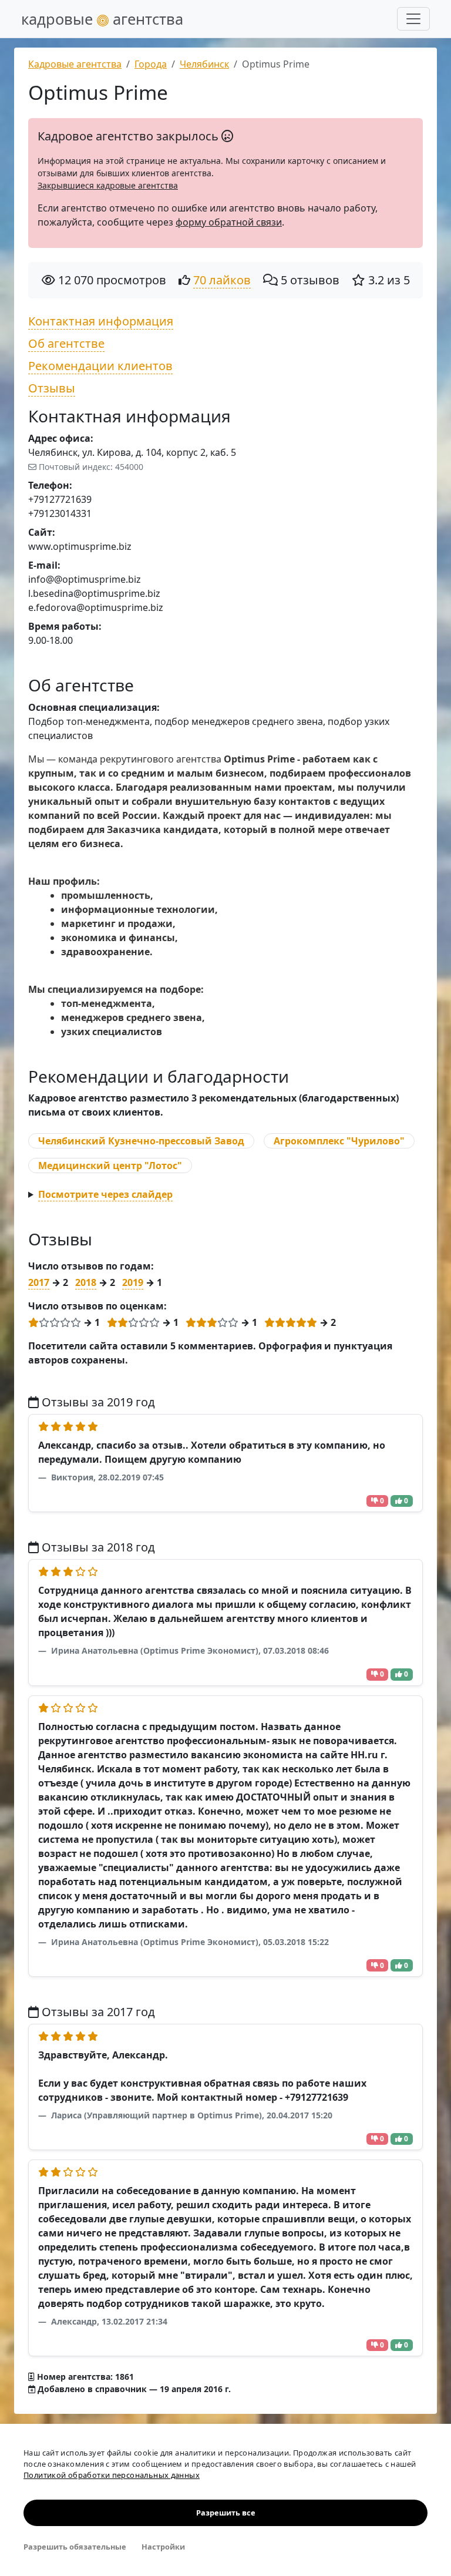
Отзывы (52, 388)
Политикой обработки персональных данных (112, 2475)
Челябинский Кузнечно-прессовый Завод (141, 1141)
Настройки (163, 2547)
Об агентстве (66, 343)
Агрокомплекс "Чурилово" (339, 1141)
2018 (86, 1282)
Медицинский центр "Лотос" (110, 1166)
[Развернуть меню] (413, 19)
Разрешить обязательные (75, 2547)
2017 (39, 1282)
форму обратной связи (229, 222)
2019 (133, 1282)
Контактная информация (101, 321)
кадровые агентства (102, 19)
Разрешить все (226, 2513)
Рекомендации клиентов (100, 366)
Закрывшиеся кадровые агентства (108, 185)
